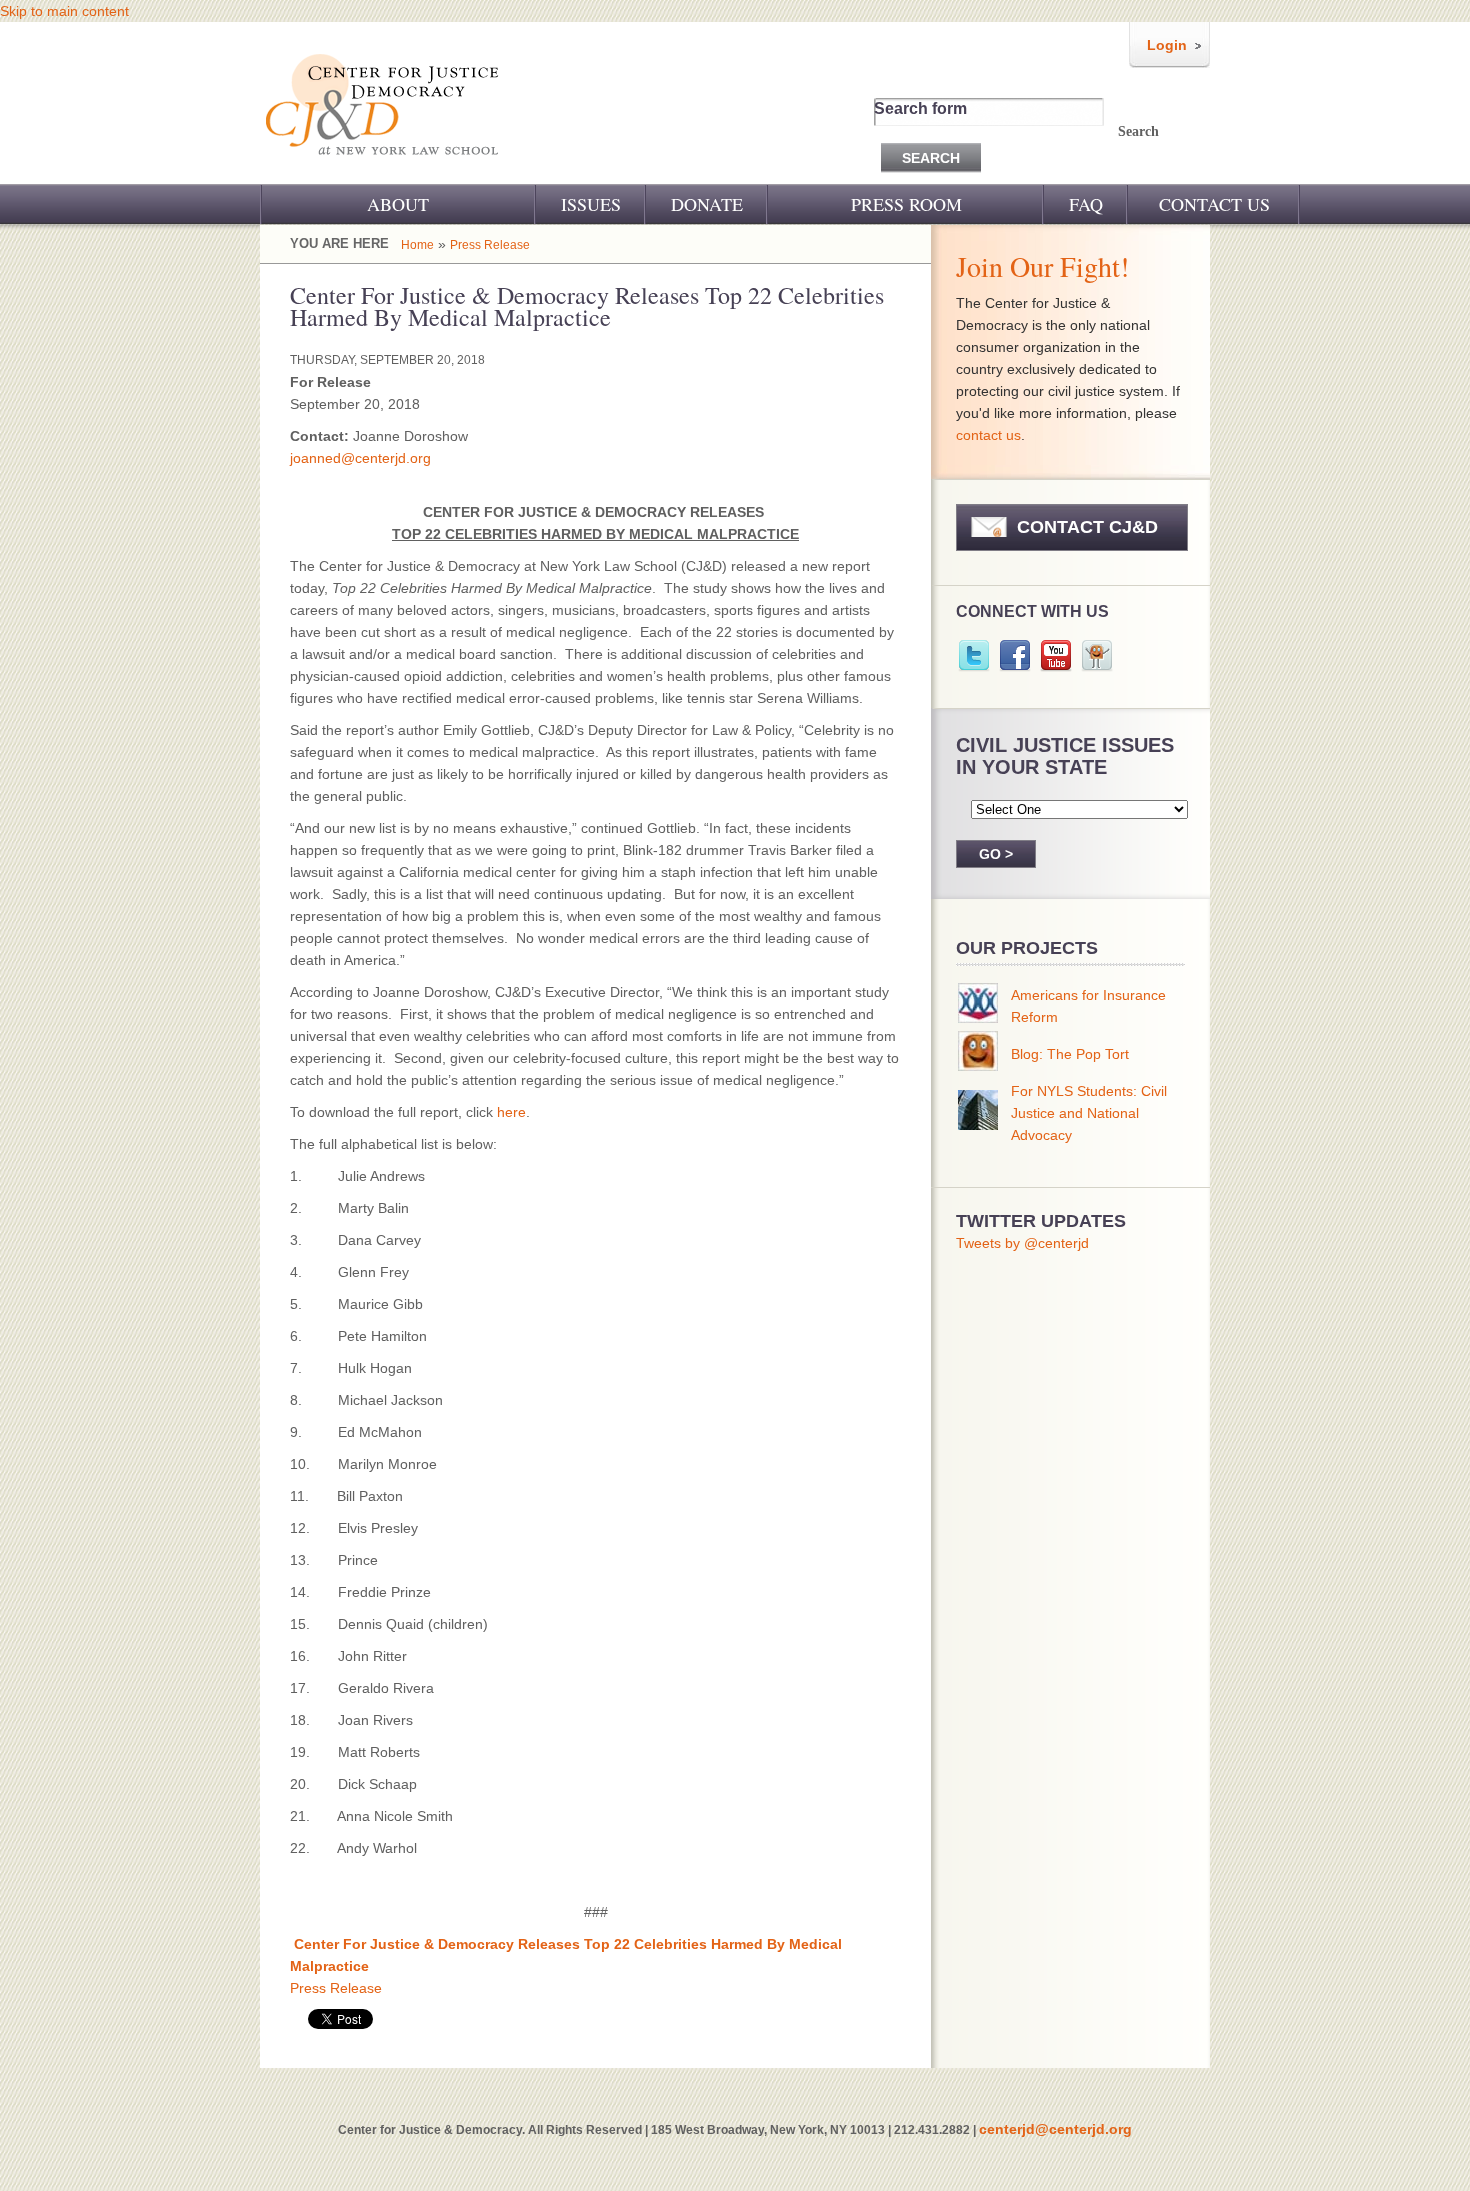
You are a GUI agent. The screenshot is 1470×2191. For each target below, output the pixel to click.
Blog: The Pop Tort (1070, 1054)
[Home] (383, 168)
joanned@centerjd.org (360, 458)
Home (417, 245)
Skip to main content (64, 11)
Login (1167, 45)
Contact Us (1214, 204)
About (398, 204)
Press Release (490, 245)
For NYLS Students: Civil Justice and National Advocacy (1089, 1113)
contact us (988, 435)
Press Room (906, 204)
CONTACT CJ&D (1087, 527)
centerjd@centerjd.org (1055, 2129)
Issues (591, 204)
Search (1138, 131)
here (511, 1112)
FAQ (1086, 204)
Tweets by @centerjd (1022, 1243)
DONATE (707, 204)
